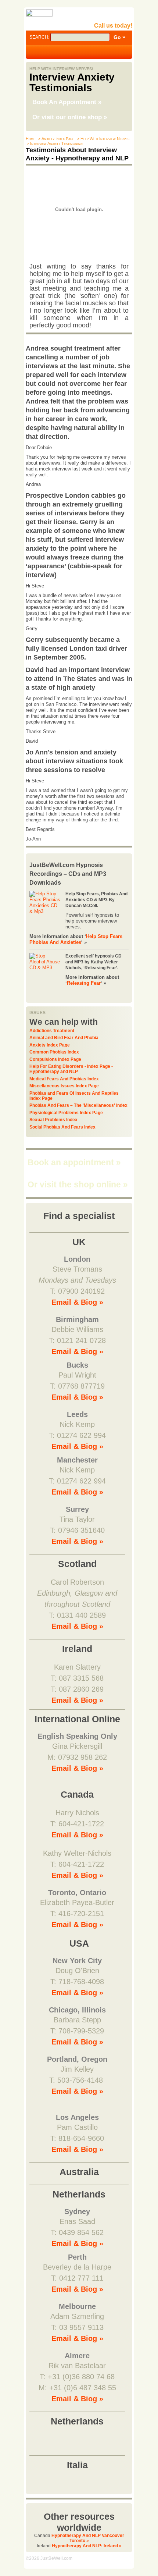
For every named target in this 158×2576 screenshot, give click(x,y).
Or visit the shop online (78, 1184)
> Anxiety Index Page (56, 139)
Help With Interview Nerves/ (61, 69)
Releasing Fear (84, 983)
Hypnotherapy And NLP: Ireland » (87, 2546)
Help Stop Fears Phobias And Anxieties (76, 939)
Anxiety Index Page (50, 1045)
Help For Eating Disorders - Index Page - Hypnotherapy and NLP (71, 1069)
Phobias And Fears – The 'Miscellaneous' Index (78, 1105)
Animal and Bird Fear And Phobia (64, 1038)
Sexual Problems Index (53, 1120)
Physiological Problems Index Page (66, 1113)
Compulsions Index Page (55, 1059)
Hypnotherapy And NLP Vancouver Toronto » (88, 2538)
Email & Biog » (77, 1302)
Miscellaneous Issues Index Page (64, 1086)
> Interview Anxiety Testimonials (54, 143)
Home (30, 139)
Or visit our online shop (70, 117)
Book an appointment (74, 1162)
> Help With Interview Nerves (103, 139)
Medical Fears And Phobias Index (64, 1079)
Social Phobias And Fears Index (62, 1127)
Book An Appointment (67, 102)
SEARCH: (40, 37)
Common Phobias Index (54, 1052)
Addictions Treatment (52, 1031)
